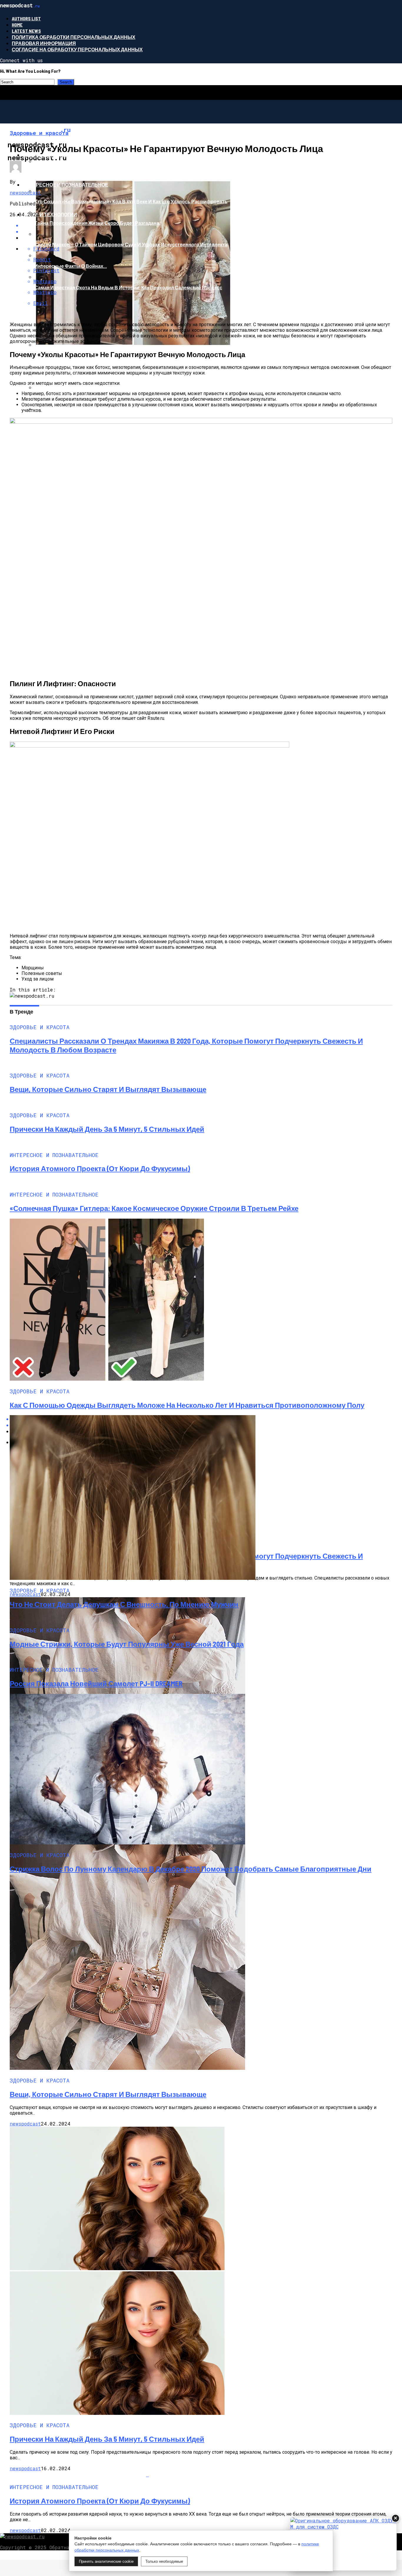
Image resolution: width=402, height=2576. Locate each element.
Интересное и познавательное (65, 185)
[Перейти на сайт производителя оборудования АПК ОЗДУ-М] (343, 2544)
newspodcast (25, 193)
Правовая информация (44, 43)
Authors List (26, 18)
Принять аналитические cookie (106, 2561)
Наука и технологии (50, 214)
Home (17, 25)
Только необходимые (164, 2561)
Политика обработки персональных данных (74, 37)
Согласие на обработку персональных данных (77, 49)
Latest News (26, 31)
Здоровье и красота (50, 155)
